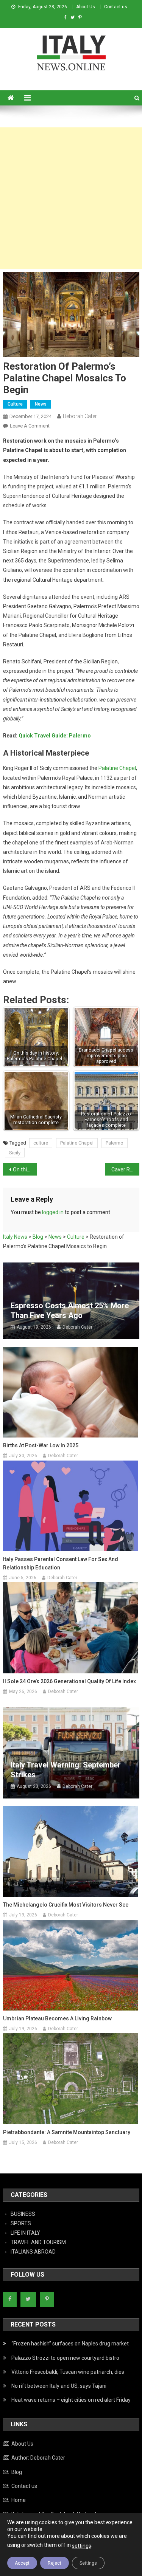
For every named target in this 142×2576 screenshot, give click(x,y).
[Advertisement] (71, 198)
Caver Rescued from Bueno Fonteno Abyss (125, 1170)
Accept (22, 2563)
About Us (86, 7)
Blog (17, 2472)
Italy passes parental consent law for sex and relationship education (61, 1563)
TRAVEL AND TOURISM (38, 2242)
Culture (15, 404)
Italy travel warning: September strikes (66, 1770)
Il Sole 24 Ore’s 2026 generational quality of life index (69, 1681)
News (41, 404)
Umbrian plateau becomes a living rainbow (57, 2018)
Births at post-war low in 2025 (41, 1445)
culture (41, 1143)
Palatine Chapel (117, 768)
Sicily (15, 1153)
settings (82, 2546)
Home (19, 2500)
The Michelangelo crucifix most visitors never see (66, 1905)
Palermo (115, 1143)
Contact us (116, 7)
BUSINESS (23, 2214)
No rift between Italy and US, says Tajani (59, 2386)
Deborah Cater (80, 416)
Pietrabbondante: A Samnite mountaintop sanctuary (67, 2132)
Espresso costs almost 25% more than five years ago (70, 1310)
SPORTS (21, 2223)
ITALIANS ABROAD (33, 2252)
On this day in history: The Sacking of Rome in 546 (25, 1170)
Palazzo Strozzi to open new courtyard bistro (65, 2358)
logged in (53, 1212)
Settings (88, 2563)
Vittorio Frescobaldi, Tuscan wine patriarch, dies (68, 2372)
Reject (55, 2563)
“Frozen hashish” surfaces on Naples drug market (70, 2344)
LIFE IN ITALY (25, 2233)
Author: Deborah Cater (38, 2458)
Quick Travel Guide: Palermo (55, 736)
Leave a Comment (30, 426)
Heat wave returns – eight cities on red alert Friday (71, 2400)
